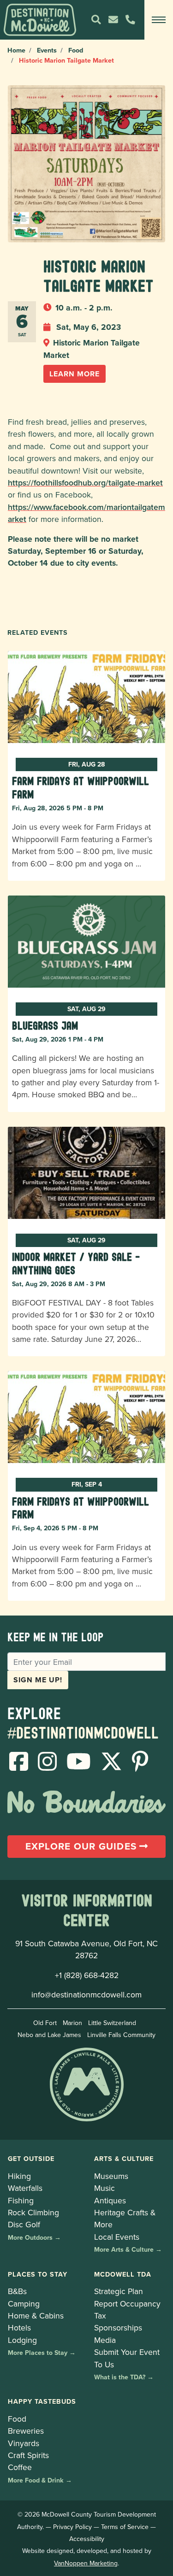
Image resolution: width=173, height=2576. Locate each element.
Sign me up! (38, 1680)
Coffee (20, 2467)
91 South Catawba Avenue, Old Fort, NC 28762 (86, 1949)
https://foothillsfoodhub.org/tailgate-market (85, 483)
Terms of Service (125, 2527)
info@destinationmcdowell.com (86, 1994)
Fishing (21, 2200)
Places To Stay (38, 2274)
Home (16, 50)
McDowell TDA (123, 2274)
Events (47, 50)
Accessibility (87, 2539)
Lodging (22, 2340)
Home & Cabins (36, 2315)
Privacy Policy (72, 2527)
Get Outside (31, 2158)
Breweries (26, 2431)
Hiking (19, 2176)
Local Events (117, 2237)
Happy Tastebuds (42, 2401)
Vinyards (24, 2443)
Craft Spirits (28, 2455)
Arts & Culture (124, 2158)
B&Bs (17, 2291)
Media (105, 2340)
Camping (24, 2304)
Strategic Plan (119, 2291)
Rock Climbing (33, 2212)
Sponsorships (118, 2327)
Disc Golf (24, 2224)
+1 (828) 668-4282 (87, 1975)
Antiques (110, 2200)
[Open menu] (159, 20)
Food (76, 50)
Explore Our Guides (83, 1846)
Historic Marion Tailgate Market (92, 348)
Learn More (75, 374)
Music (104, 2188)
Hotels (19, 2327)
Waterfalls (25, 2188)
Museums (111, 2176)
